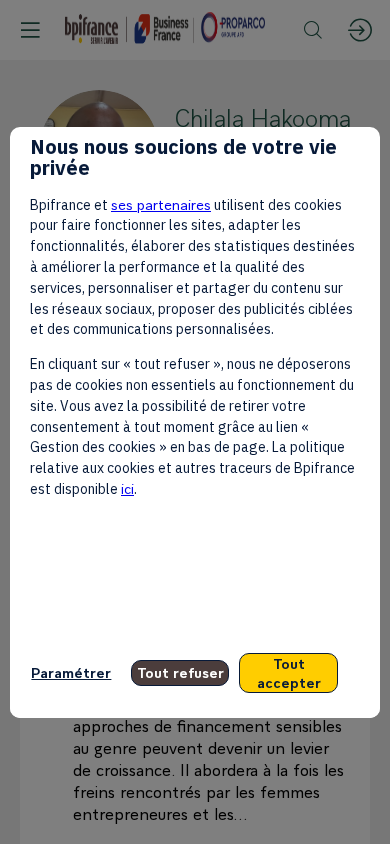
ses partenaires (161, 204)
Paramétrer (71, 672)
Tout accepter (289, 673)
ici (127, 488)
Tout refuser (180, 672)
